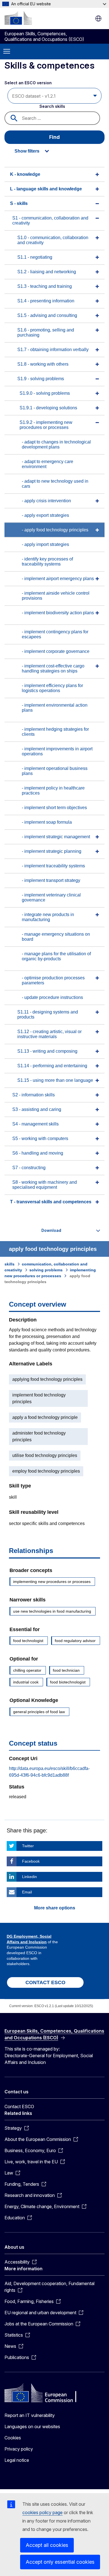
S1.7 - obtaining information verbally (53, 350)
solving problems (46, 1270)
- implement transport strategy (51, 880)
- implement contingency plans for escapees (55, 634)
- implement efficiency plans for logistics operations (52, 688)
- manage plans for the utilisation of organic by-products (56, 956)
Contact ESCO (19, 2106)
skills (10, 1264)
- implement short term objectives (54, 808)
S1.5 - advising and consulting (47, 315)
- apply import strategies (45, 544)
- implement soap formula (47, 822)
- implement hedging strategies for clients (55, 732)
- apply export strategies (45, 515)
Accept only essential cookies (60, 2562)
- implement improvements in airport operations (57, 751)
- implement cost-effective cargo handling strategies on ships (53, 668)
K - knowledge (25, 174)
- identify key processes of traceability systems (47, 561)
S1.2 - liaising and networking (47, 272)
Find (54, 137)
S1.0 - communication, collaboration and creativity (53, 240)
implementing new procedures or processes (52, 1582)
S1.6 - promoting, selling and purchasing (46, 332)
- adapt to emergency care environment (48, 464)
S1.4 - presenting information (46, 301)
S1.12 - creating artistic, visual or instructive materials (49, 1034)
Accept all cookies (47, 2545)
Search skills (52, 106)
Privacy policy (19, 2449)
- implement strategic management (56, 837)
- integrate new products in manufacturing (48, 917)
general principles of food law (39, 1712)
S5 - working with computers (40, 1138)
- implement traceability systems (53, 866)
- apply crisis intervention (46, 501)
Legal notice (17, 2460)
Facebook (31, 1861)
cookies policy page (42, 2512)
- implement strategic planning (52, 851)
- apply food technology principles (55, 530)
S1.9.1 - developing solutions (48, 408)
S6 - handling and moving (38, 1153)
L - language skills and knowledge (46, 189)
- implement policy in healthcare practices (53, 790)
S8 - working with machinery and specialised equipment (45, 1185)
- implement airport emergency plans (58, 579)
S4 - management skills (35, 1124)
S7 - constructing (29, 1168)
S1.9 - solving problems (41, 379)
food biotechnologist (68, 1682)
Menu (7, 52)
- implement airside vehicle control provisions (56, 596)
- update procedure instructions (52, 997)
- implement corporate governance (56, 651)
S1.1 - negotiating (35, 257)
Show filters (27, 151)
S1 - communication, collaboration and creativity (50, 220)
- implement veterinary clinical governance (51, 897)
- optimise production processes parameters (53, 980)
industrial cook (26, 1682)
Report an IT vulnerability (30, 2415)
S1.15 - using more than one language (55, 1080)
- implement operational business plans (55, 771)
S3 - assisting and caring (37, 1109)
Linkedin (29, 1877)
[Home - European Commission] (18, 18)
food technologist (28, 1641)
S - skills (19, 203)
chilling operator (27, 1670)
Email (27, 1892)
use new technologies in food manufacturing (52, 1611)
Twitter (28, 1846)
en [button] (98, 18)
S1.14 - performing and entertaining (52, 1066)
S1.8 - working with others (43, 364)
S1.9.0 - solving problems (45, 393)
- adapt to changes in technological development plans (56, 444)
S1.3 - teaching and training (45, 286)
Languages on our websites (32, 2426)
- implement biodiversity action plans (58, 613)
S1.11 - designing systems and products (48, 1014)
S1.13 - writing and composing (47, 1051)
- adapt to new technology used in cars (55, 484)
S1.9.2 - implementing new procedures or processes (46, 425)
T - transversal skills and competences (51, 1202)
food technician (66, 1670)
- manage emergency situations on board (56, 937)
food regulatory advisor (75, 1641)
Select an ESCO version (28, 83)
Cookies (13, 2438)
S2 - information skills (34, 1095)
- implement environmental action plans (55, 708)
